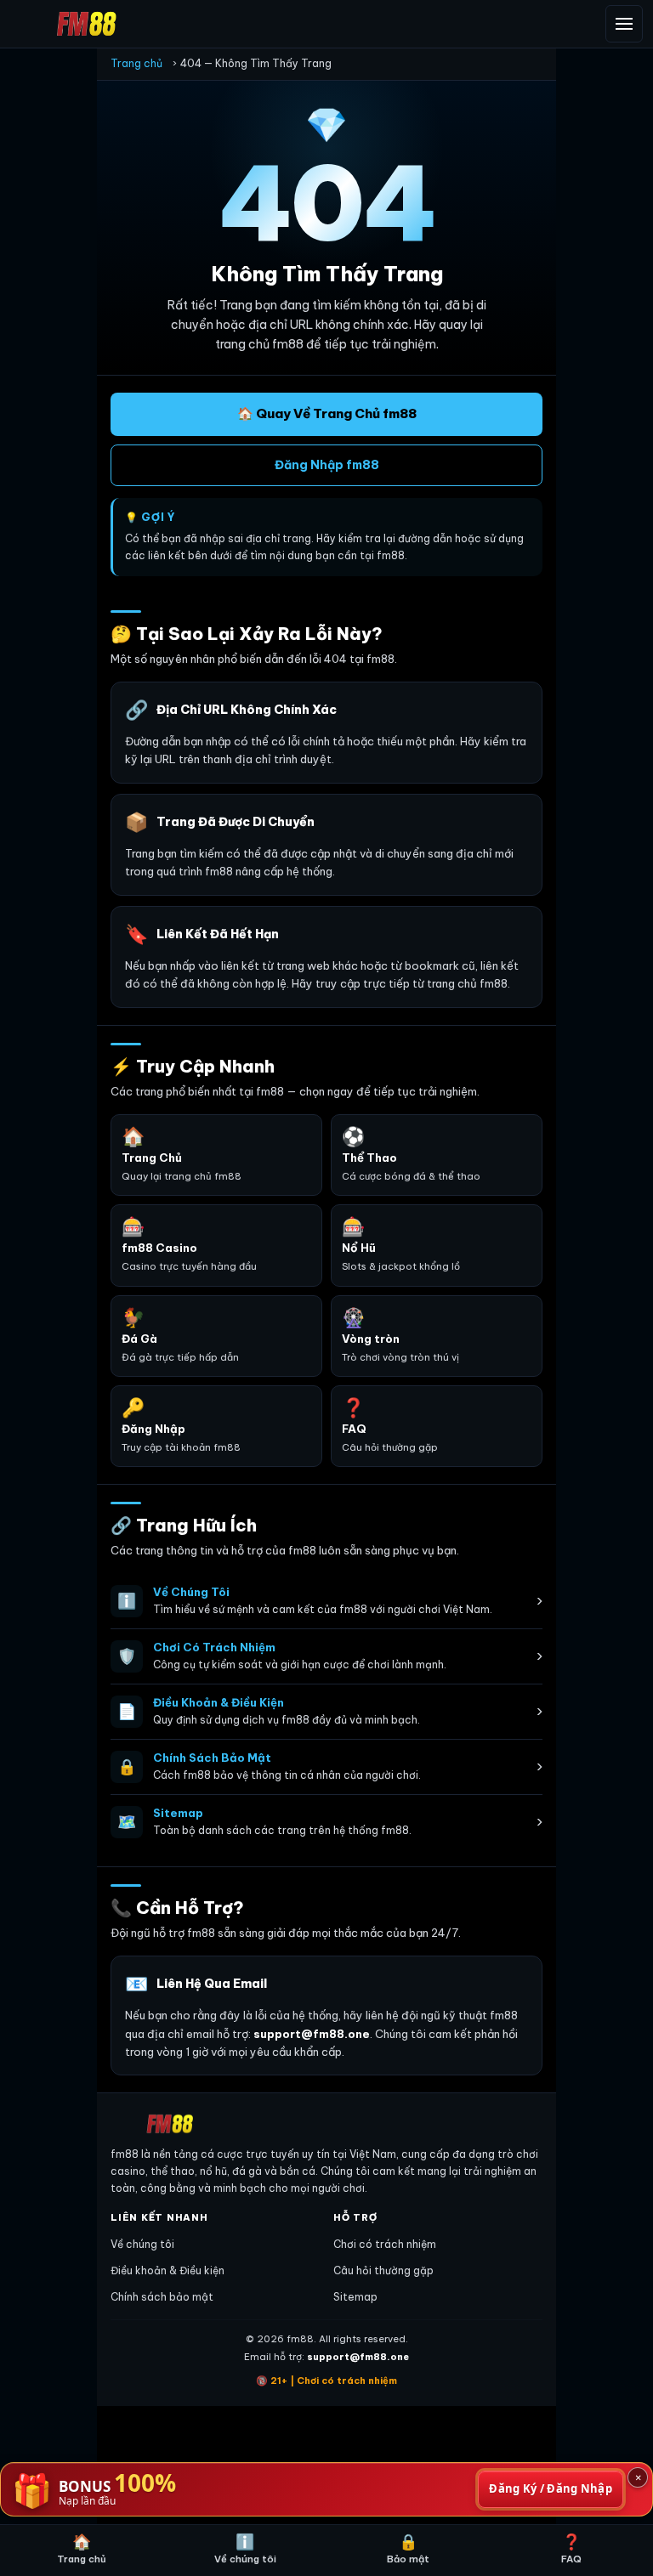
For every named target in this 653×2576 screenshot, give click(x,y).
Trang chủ (136, 63)
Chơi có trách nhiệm (385, 2244)
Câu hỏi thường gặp (383, 2270)
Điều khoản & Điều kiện (168, 2270)
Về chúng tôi (142, 2244)
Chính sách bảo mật (162, 2297)
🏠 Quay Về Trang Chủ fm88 (327, 413)
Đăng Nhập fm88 (327, 465)
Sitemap (355, 2297)
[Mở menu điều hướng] (624, 24)
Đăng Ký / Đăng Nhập (551, 2488)
